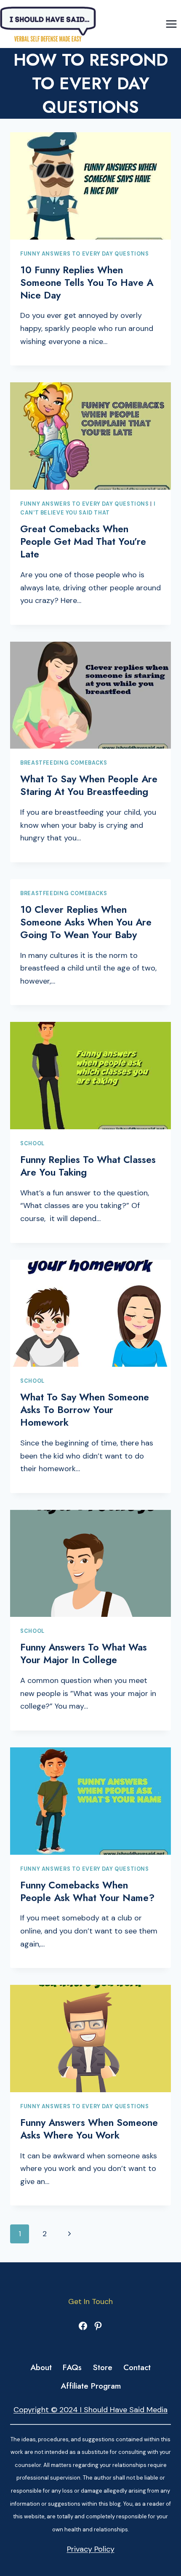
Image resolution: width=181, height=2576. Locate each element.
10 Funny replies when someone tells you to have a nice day (87, 283)
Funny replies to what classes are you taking (88, 1166)
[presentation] (90, 186)
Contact (137, 2367)
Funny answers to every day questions (85, 254)
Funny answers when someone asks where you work (89, 2129)
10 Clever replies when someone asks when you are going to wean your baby (86, 922)
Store (103, 2367)
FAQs (72, 2367)
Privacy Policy (91, 2549)
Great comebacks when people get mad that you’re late (83, 541)
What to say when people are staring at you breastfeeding (89, 785)
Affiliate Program (91, 2386)
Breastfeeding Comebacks (64, 763)
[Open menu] (171, 24)
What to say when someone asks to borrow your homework (85, 1410)
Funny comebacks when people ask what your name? (87, 1891)
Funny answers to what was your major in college (84, 1653)
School (32, 1144)
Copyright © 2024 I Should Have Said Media (90, 2410)
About (41, 2367)
